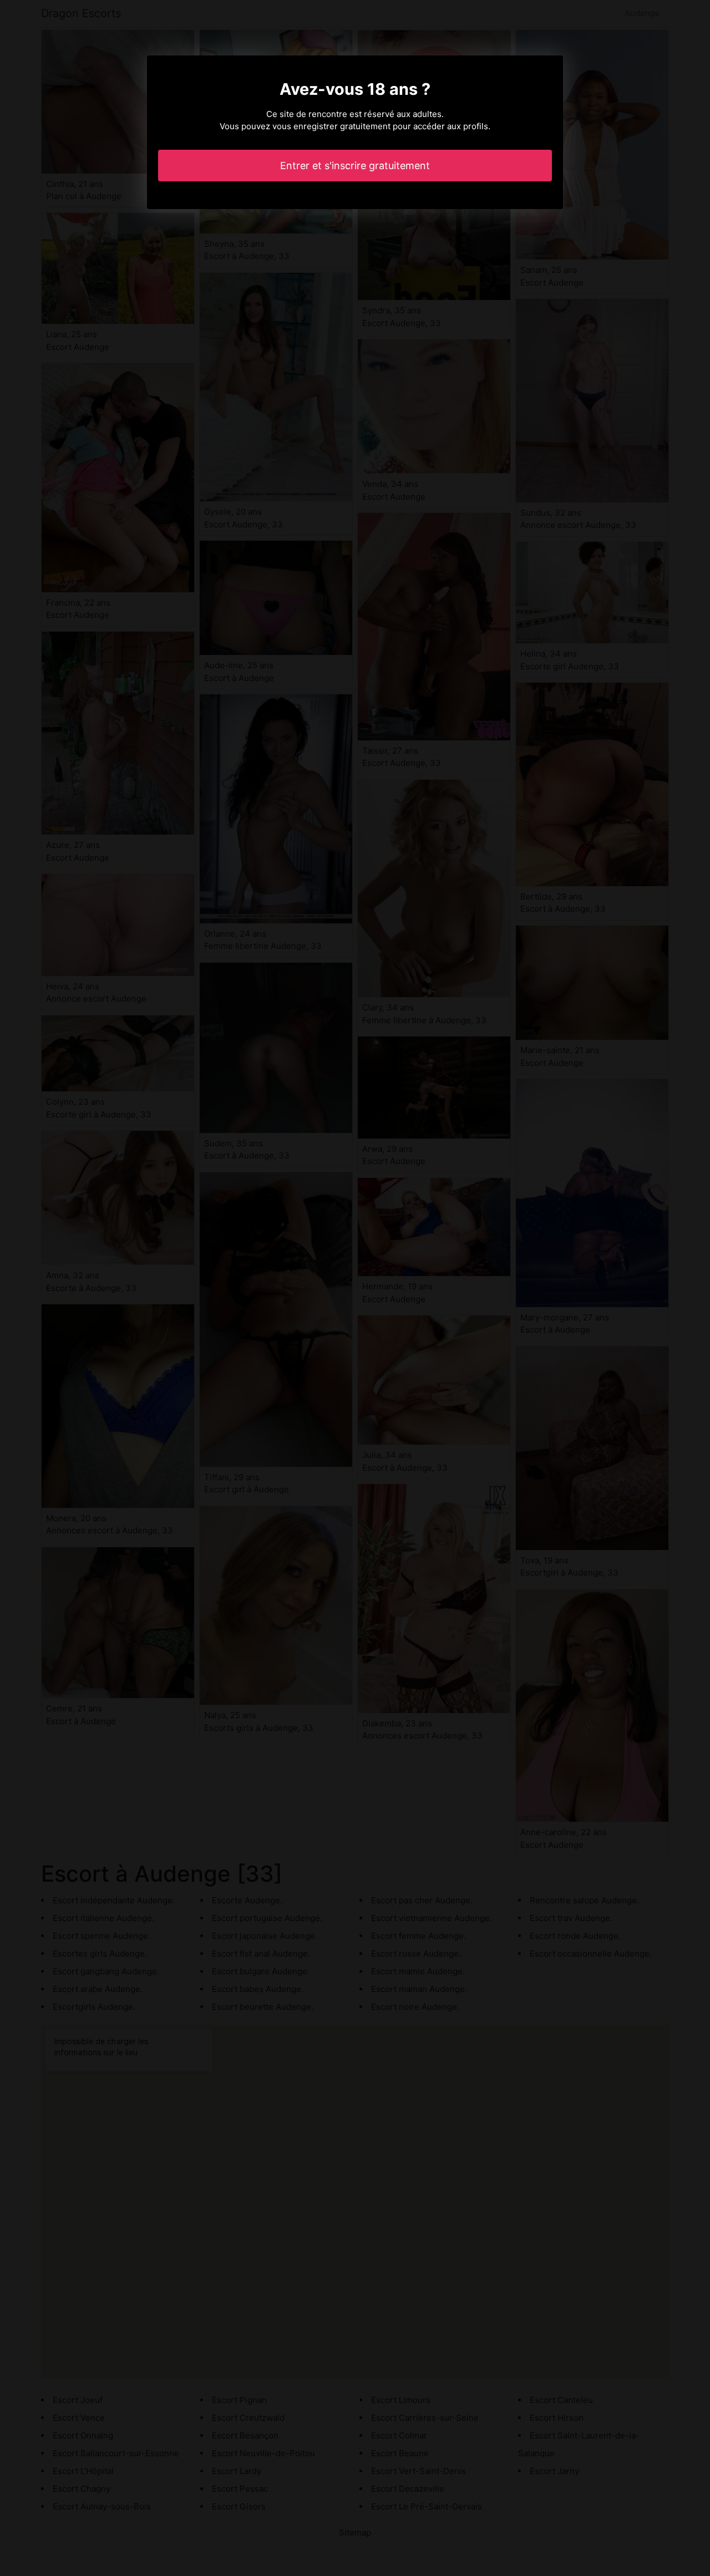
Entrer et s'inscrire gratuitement (355, 166)
